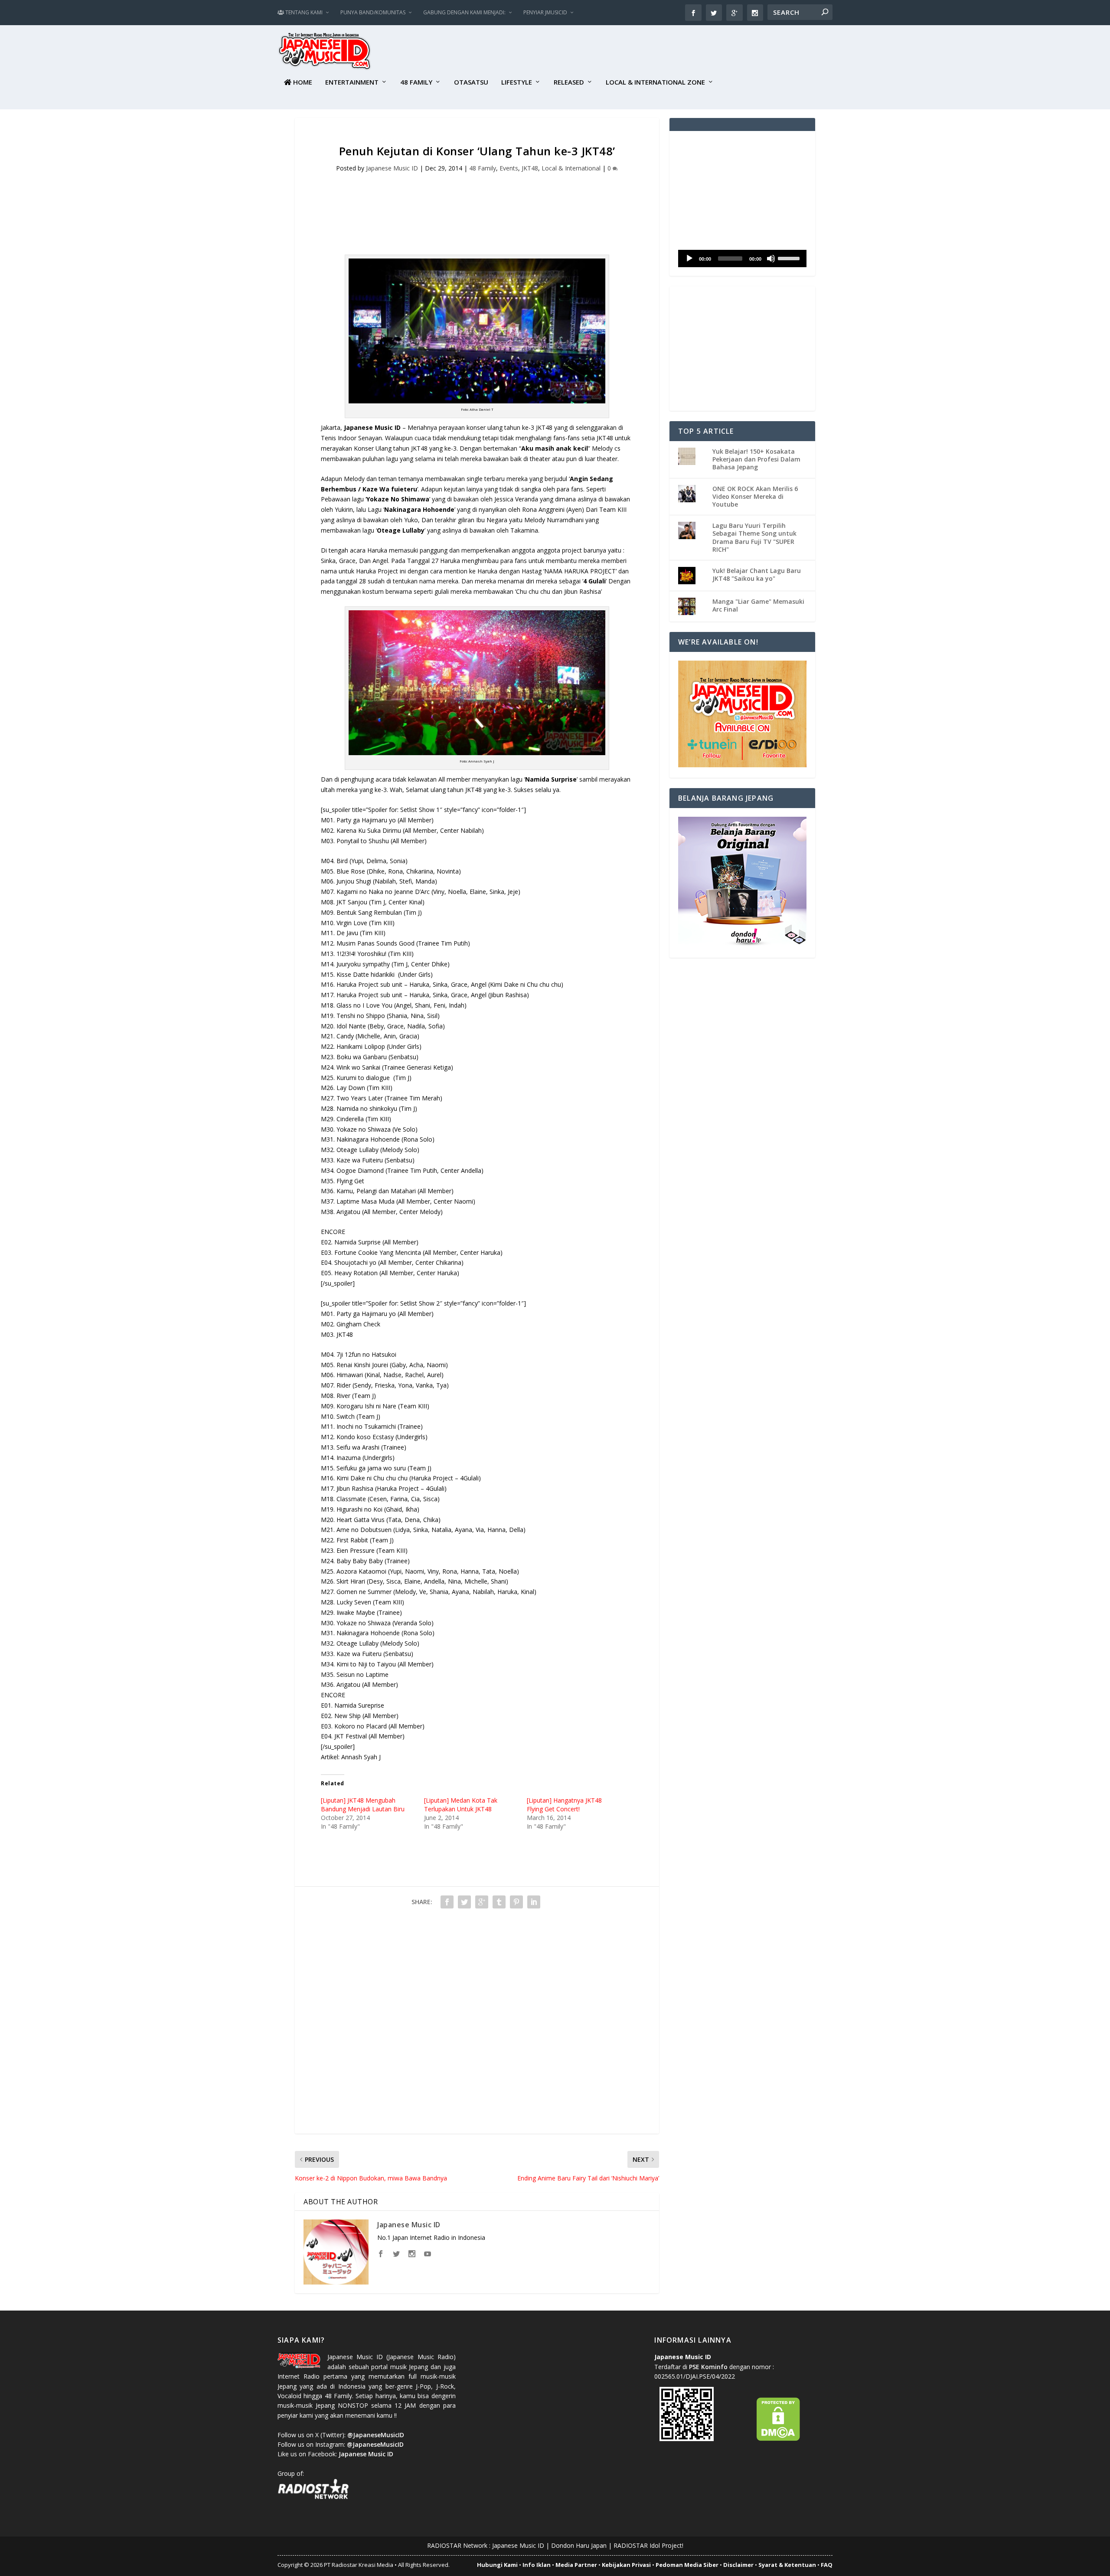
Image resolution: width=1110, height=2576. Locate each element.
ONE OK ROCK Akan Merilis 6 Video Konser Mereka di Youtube (755, 496)
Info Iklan (537, 2565)
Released (569, 82)
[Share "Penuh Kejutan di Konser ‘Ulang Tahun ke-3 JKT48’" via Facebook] (447, 1902)
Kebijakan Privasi (626, 2565)
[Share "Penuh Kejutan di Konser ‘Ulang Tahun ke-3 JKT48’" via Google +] (482, 1902)
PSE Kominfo (708, 2367)
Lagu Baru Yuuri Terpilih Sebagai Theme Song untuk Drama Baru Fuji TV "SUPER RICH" (754, 537)
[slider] (790, 258)
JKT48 (530, 168)
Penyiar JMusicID (545, 12)
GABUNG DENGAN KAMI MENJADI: (464, 12)
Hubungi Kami (497, 2565)
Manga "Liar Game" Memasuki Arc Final (758, 605)
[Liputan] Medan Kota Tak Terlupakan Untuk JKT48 (461, 1805)
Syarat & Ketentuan (787, 2565)
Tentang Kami (303, 12)
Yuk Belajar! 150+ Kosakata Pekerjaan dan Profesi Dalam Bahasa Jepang (756, 459)
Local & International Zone (655, 82)
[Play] (689, 259)
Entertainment (352, 82)
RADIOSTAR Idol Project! (648, 2545)
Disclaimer (738, 2565)
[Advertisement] (675, 52)
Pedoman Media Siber (687, 2565)
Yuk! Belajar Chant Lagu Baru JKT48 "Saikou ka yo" (757, 574)
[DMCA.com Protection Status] (778, 2439)
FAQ (827, 2565)
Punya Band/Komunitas (373, 12)
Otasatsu (471, 82)
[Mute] (771, 259)
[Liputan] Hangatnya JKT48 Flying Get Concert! (564, 1805)
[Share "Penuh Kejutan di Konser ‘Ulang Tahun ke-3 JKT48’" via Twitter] (464, 1902)
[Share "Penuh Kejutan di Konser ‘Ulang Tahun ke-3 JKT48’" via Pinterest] (516, 1902)
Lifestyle (517, 82)
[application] (742, 259)
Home (302, 82)
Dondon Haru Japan (579, 2545)
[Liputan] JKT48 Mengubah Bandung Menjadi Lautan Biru (363, 1805)
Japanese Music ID (392, 168)
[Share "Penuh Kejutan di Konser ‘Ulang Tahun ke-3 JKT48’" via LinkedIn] (534, 1902)
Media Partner (576, 2565)
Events (509, 168)
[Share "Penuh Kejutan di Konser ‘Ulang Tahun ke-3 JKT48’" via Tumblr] (499, 1902)
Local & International (571, 168)
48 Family (416, 82)
